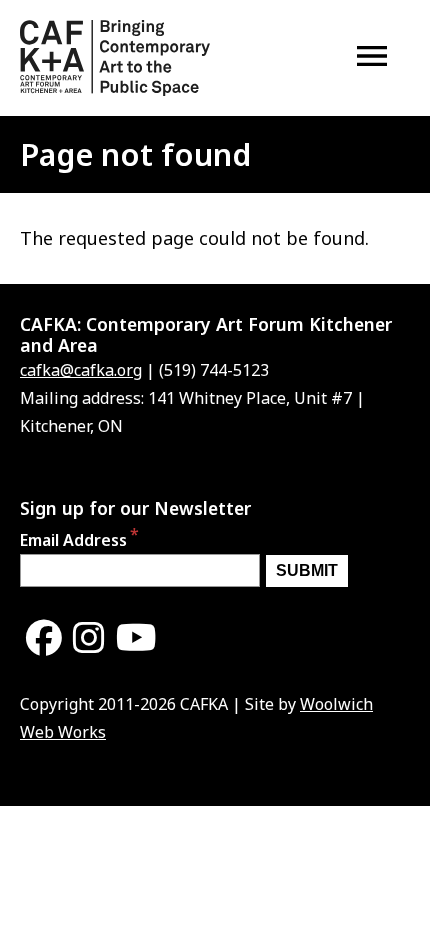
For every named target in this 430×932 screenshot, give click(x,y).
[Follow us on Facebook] (44, 638)
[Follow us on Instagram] (89, 638)
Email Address (73, 540)
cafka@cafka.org (81, 370)
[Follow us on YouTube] (136, 638)
